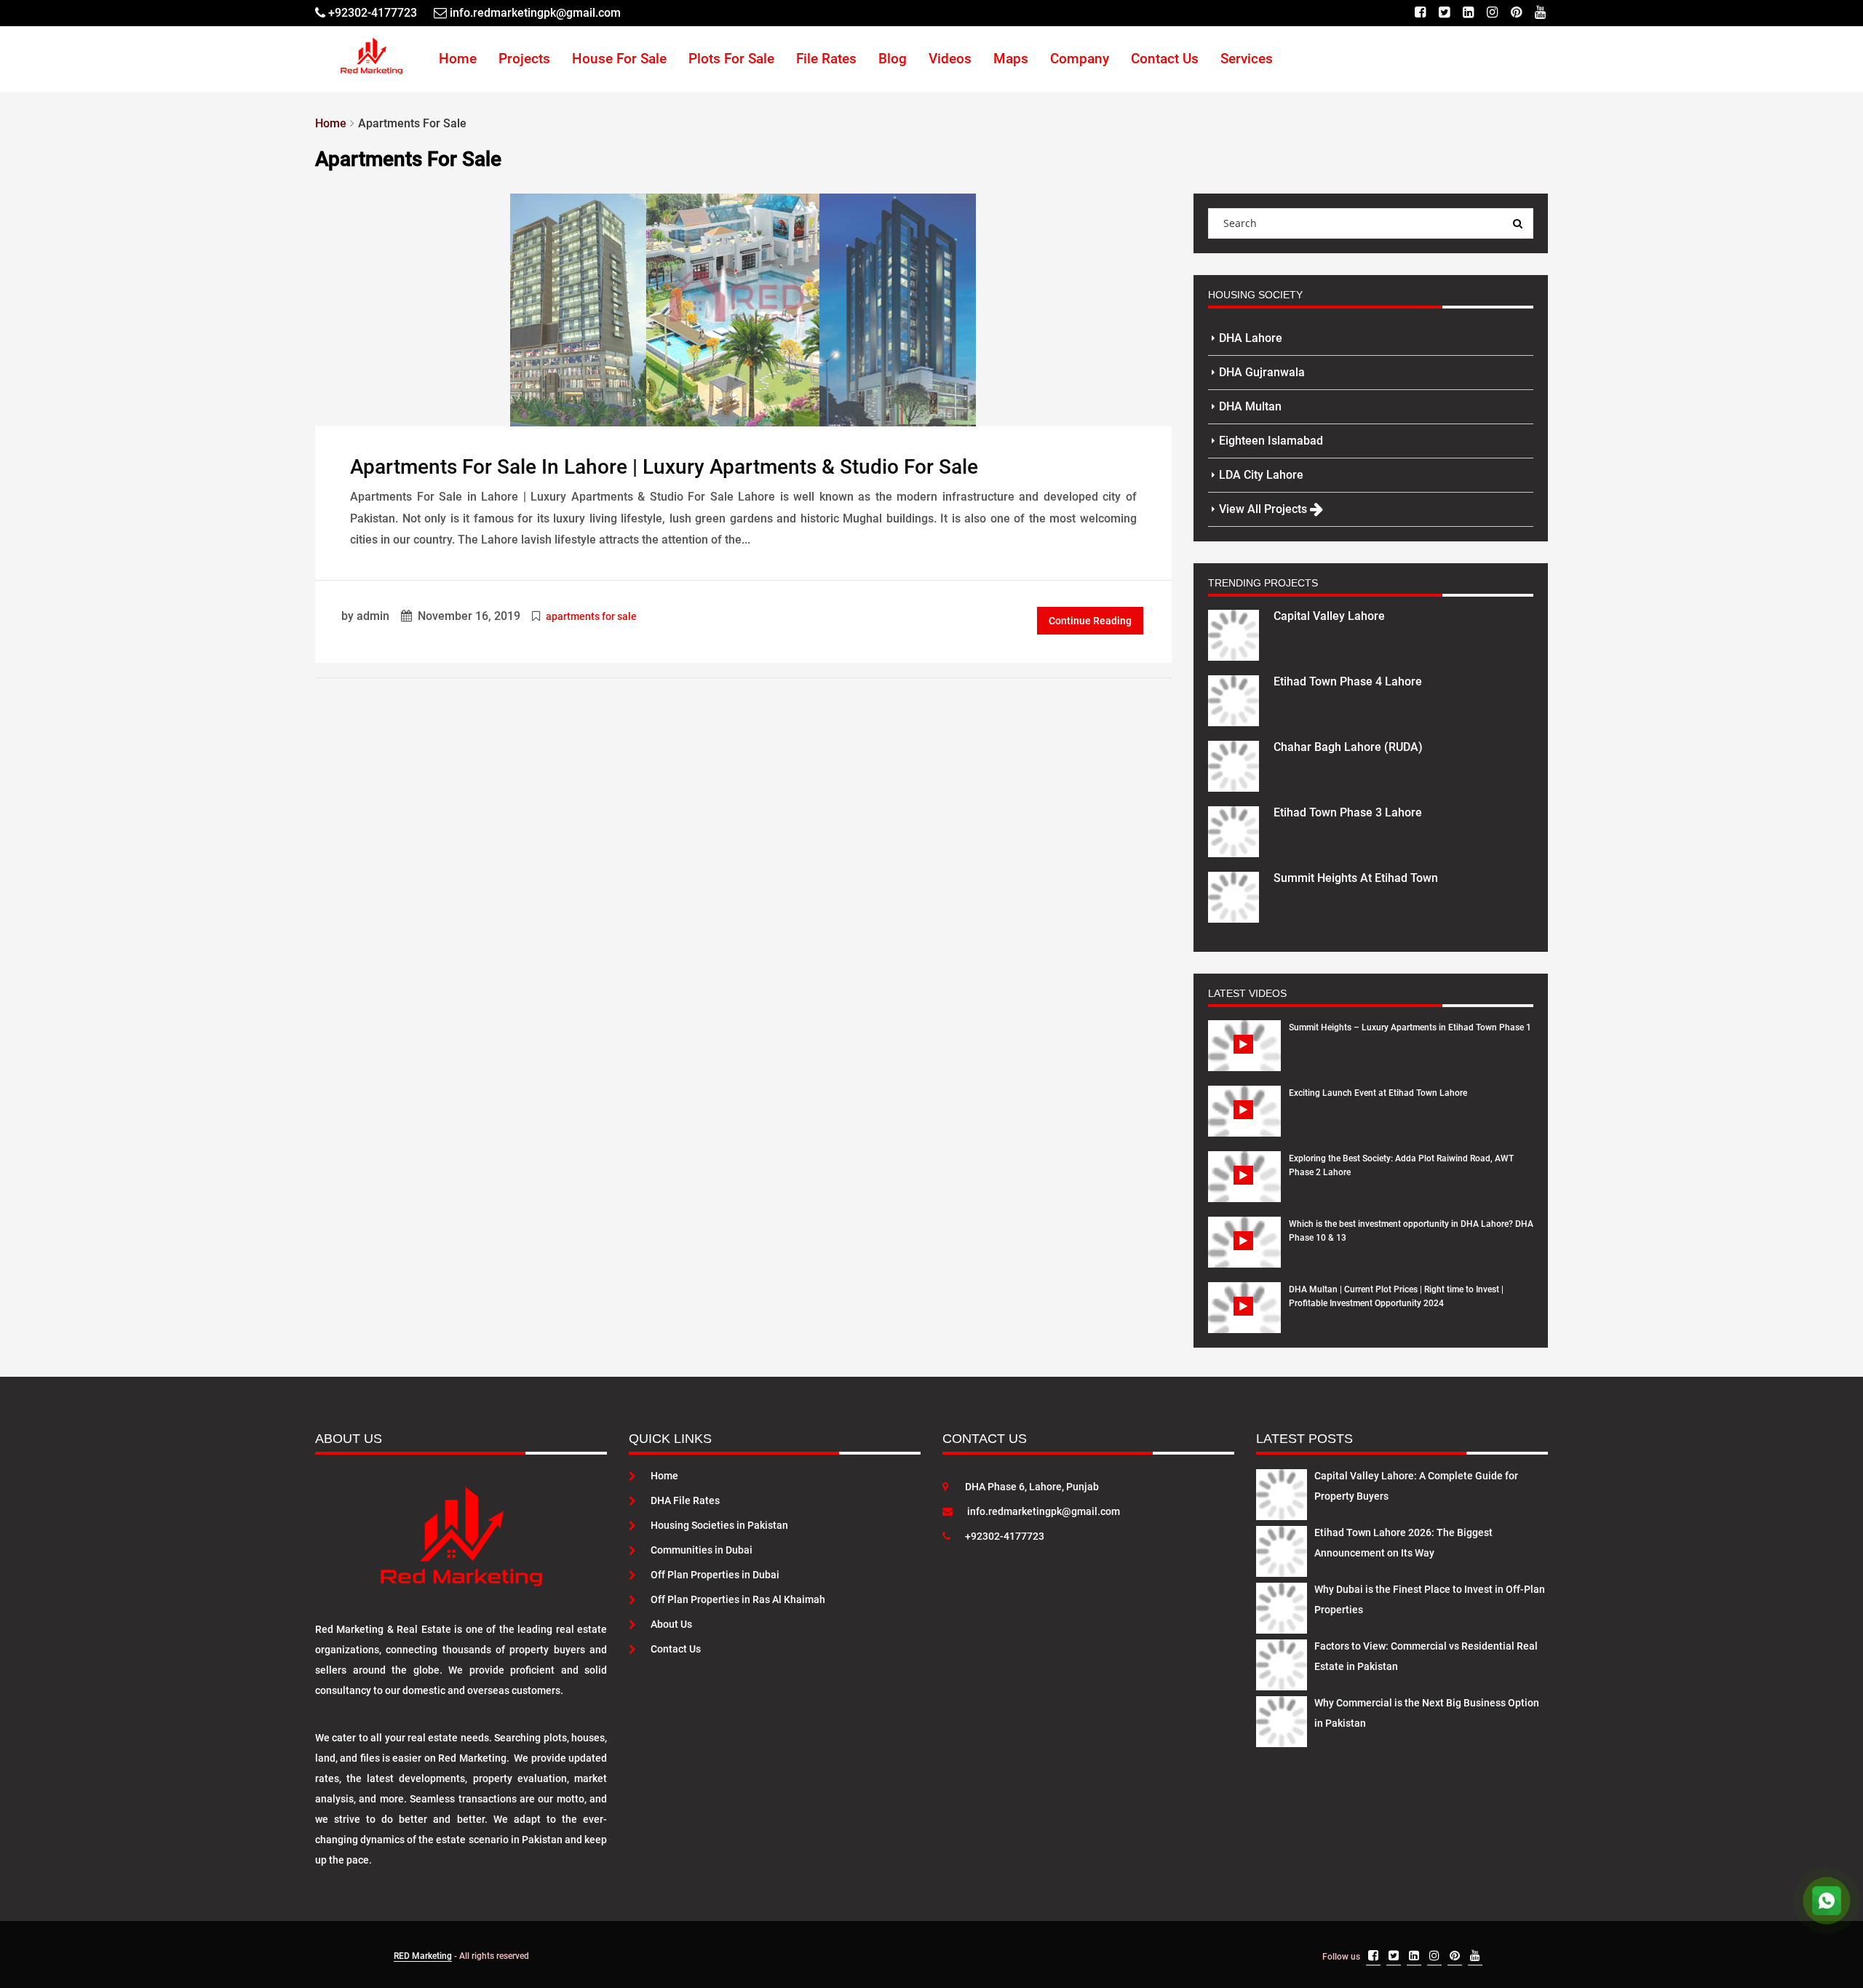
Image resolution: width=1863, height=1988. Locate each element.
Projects (524, 59)
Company (1080, 59)
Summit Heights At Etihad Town (1356, 878)
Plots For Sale (731, 59)
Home (458, 59)
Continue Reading (1090, 621)
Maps (1011, 59)
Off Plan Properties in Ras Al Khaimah (738, 1599)
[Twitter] (1444, 13)
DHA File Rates (685, 1500)
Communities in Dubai (702, 1550)
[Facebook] (1420, 13)
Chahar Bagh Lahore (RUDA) (1348, 747)
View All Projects (1264, 509)
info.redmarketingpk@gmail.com (1044, 1511)
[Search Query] (1518, 223)
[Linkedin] (1468, 13)
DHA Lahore (1251, 338)
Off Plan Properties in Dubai (715, 1575)
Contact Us (1165, 59)
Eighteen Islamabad (1271, 441)
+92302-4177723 (1005, 1536)
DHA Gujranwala (1262, 372)
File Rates (826, 59)
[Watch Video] (1245, 1057)
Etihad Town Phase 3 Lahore (1348, 812)
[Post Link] (743, 309)
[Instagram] (1492, 13)
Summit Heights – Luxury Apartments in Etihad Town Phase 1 (1410, 1027)
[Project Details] (1234, 634)
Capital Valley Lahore (1329, 616)
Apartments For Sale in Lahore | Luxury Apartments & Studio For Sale (664, 467)
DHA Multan (1250, 406)
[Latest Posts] (1282, 1492)
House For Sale (619, 59)
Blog (893, 59)
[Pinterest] (1516, 13)
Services (1247, 59)
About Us (671, 1624)
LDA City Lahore (1261, 475)
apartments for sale (591, 616)
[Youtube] (1540, 13)
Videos (950, 59)
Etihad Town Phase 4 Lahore (1348, 681)
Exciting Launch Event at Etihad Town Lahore (1378, 1093)
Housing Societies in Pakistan (719, 1525)
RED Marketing (423, 1956)
